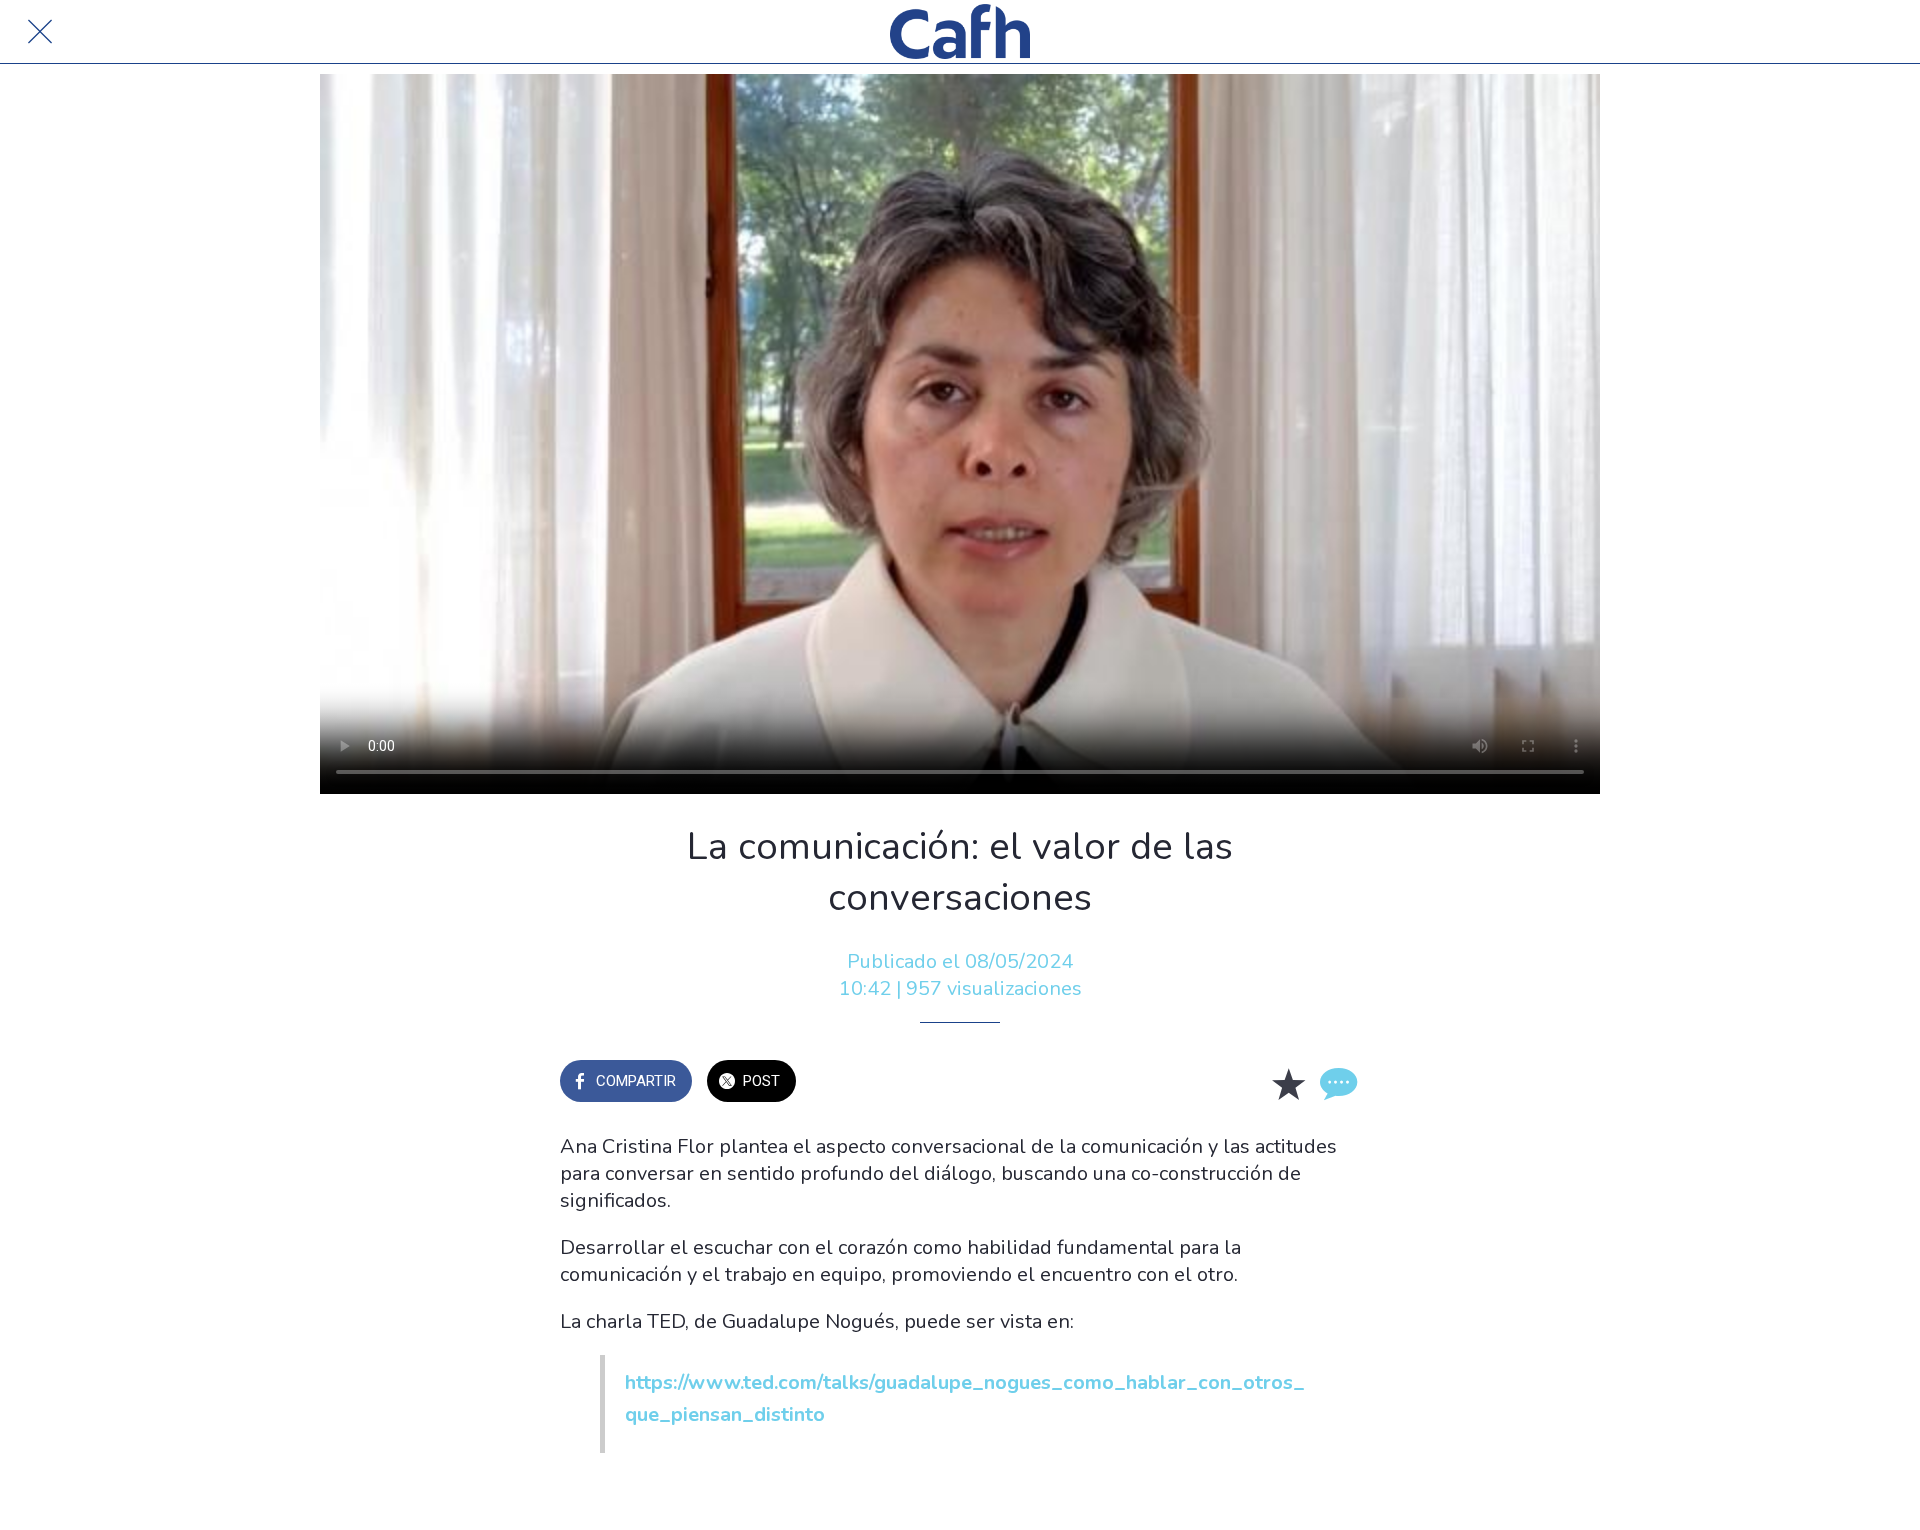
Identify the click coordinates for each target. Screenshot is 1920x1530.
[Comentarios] (1336, 1083)
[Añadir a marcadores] (1288, 1083)
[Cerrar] (40, 32)
